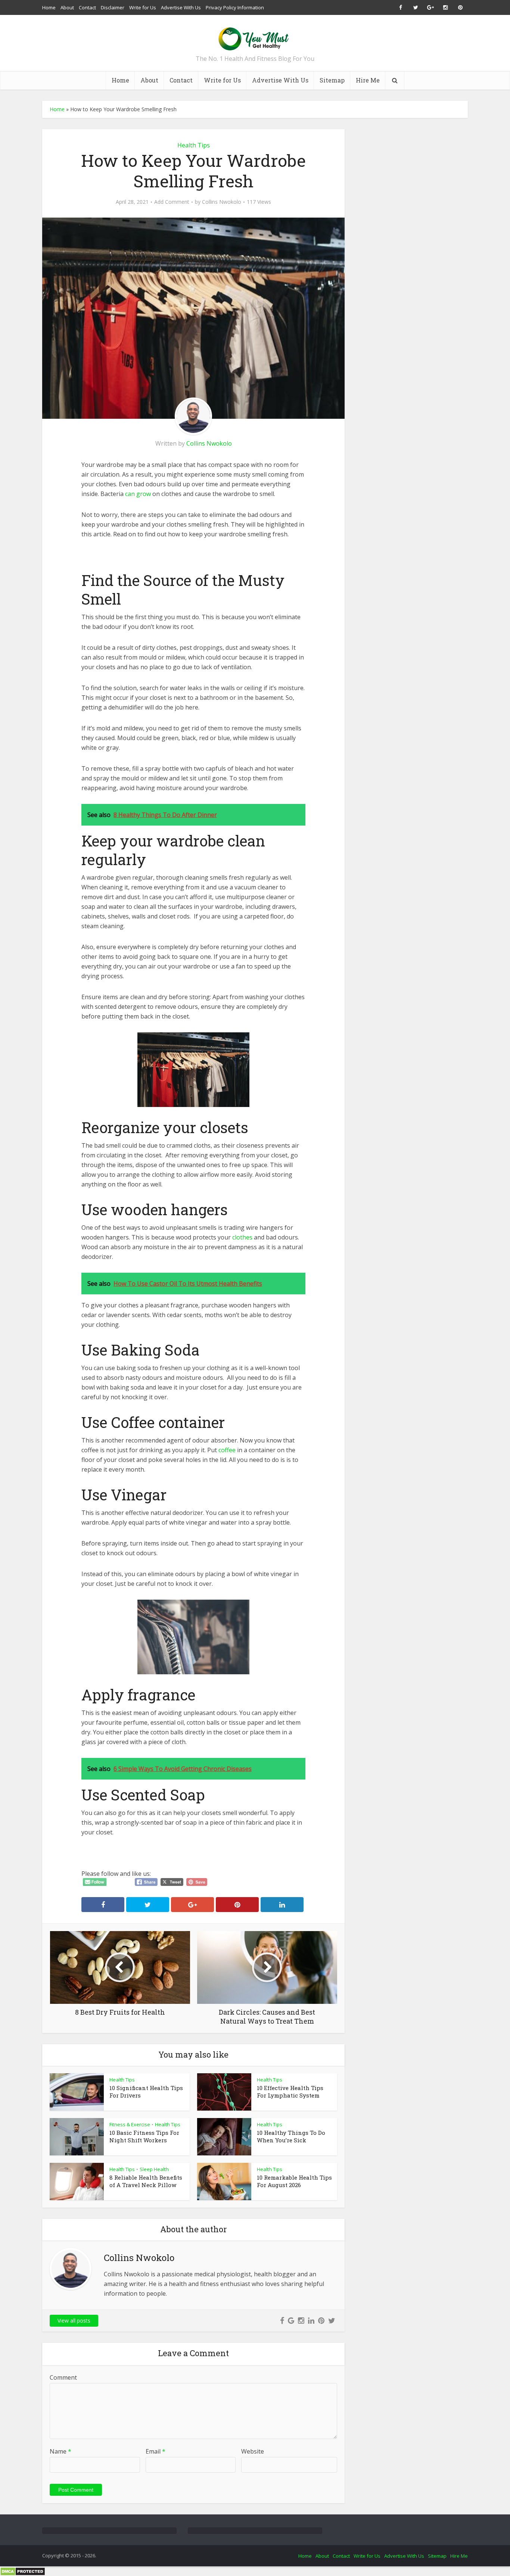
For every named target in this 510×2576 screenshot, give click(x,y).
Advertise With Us (181, 7)
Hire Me (368, 80)
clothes (242, 1237)
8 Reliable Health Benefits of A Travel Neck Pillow (146, 2181)
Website (253, 2451)
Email (156, 2451)
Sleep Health (154, 2169)
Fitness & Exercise (130, 2124)
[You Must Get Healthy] (255, 36)
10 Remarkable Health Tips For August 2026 (294, 2181)
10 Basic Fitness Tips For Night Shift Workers (144, 2136)
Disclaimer (113, 7)
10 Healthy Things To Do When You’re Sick (291, 2136)
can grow (138, 494)
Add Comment (172, 202)
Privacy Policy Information (235, 7)
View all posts (74, 2321)
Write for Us (143, 7)
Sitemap (332, 80)
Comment (63, 2377)
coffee (227, 1450)
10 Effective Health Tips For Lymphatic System (290, 2092)
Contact (87, 7)
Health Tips (194, 145)
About (67, 7)
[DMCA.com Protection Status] (23, 2571)
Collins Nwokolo (222, 202)
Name (60, 2451)
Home (49, 7)
